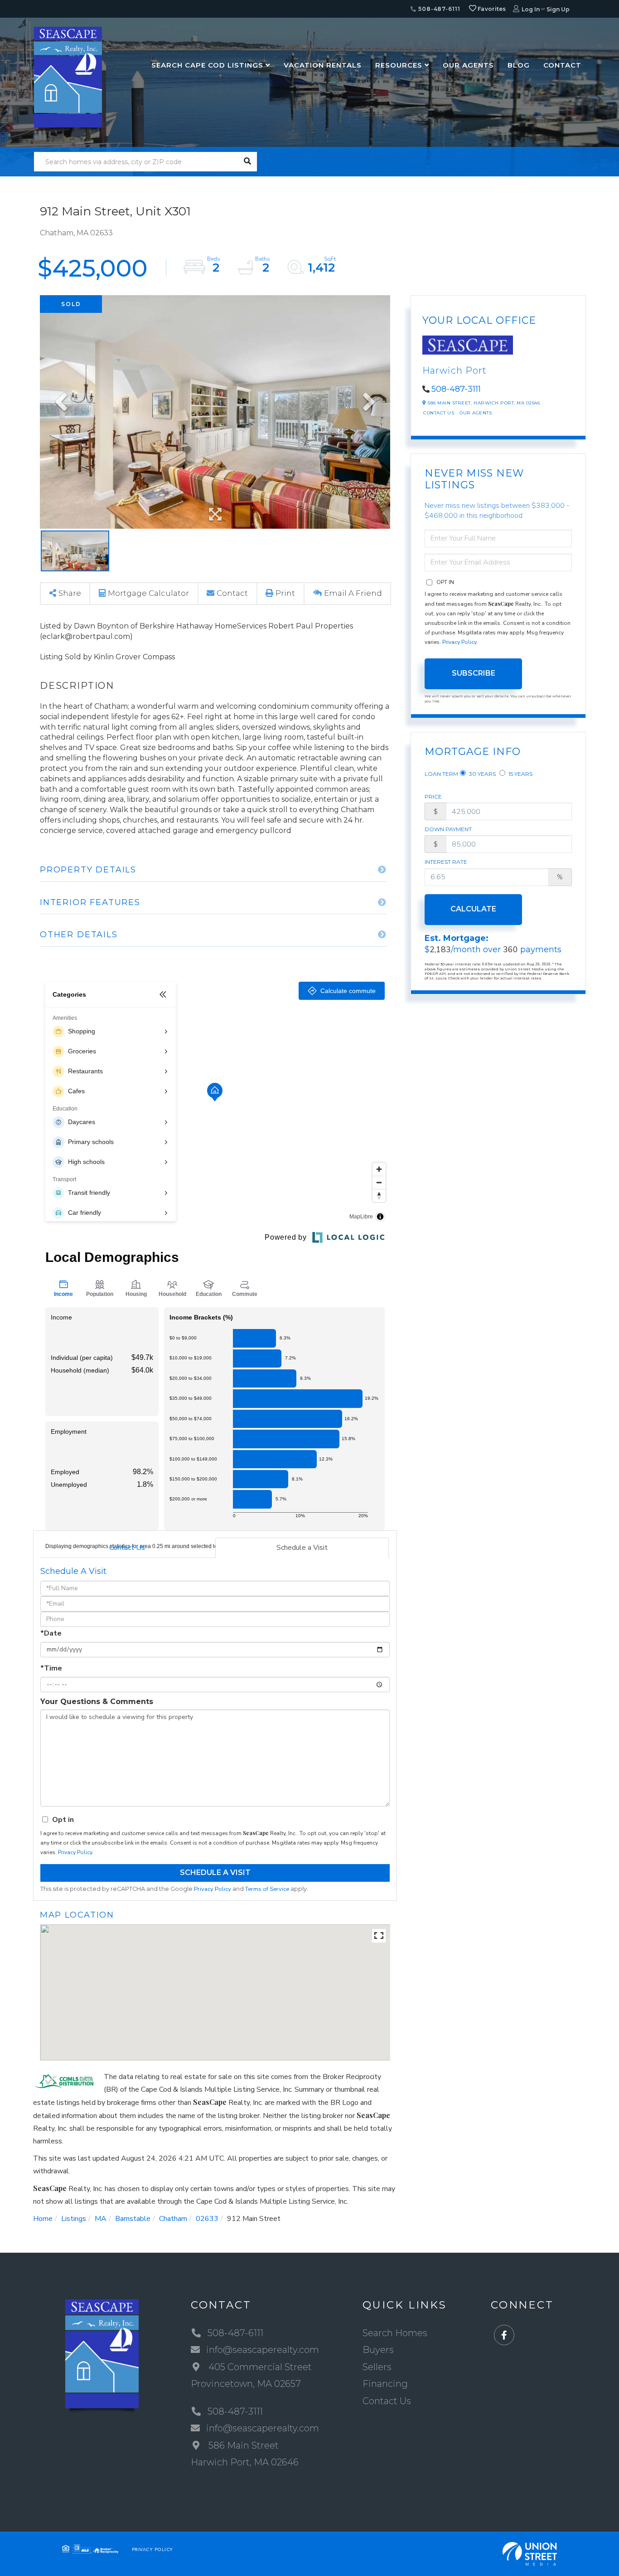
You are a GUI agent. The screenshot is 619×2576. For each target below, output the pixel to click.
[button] (247, 162)
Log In (531, 9)
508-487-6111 (438, 9)
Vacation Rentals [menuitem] (323, 65)
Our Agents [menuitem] (468, 65)
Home (43, 2219)
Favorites (491, 9)
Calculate (473, 909)
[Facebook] (504, 2335)
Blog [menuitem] (519, 65)
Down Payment (448, 829)
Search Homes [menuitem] (395, 2333)
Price (433, 796)
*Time (51, 1668)
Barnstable (133, 2219)
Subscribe (474, 673)
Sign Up (558, 9)
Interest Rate (446, 862)
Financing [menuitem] (385, 2384)
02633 (207, 2219)
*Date (51, 1633)
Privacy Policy (75, 1852)
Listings (74, 2219)
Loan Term (441, 774)
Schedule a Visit (302, 1548)
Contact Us (127, 1548)
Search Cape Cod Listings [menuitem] (207, 65)
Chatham (173, 2219)
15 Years (520, 774)
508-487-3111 (456, 389)
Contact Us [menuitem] (387, 2401)
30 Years (482, 774)
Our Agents (476, 413)
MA (101, 2219)
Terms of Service (267, 1889)
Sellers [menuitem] (377, 2367)
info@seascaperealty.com (263, 2350)
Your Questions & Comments (97, 1702)
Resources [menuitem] (399, 65)
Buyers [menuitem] (378, 2350)
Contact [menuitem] (562, 65)
